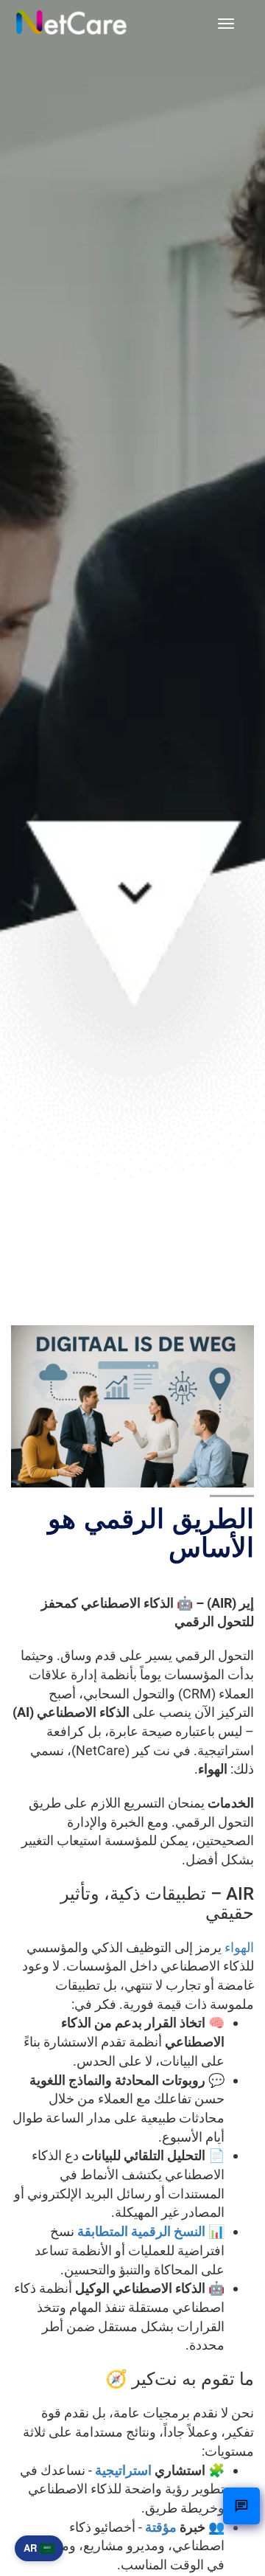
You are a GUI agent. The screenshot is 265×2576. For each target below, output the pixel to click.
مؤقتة (161, 2527)
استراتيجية (123, 2470)
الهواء (239, 1947)
